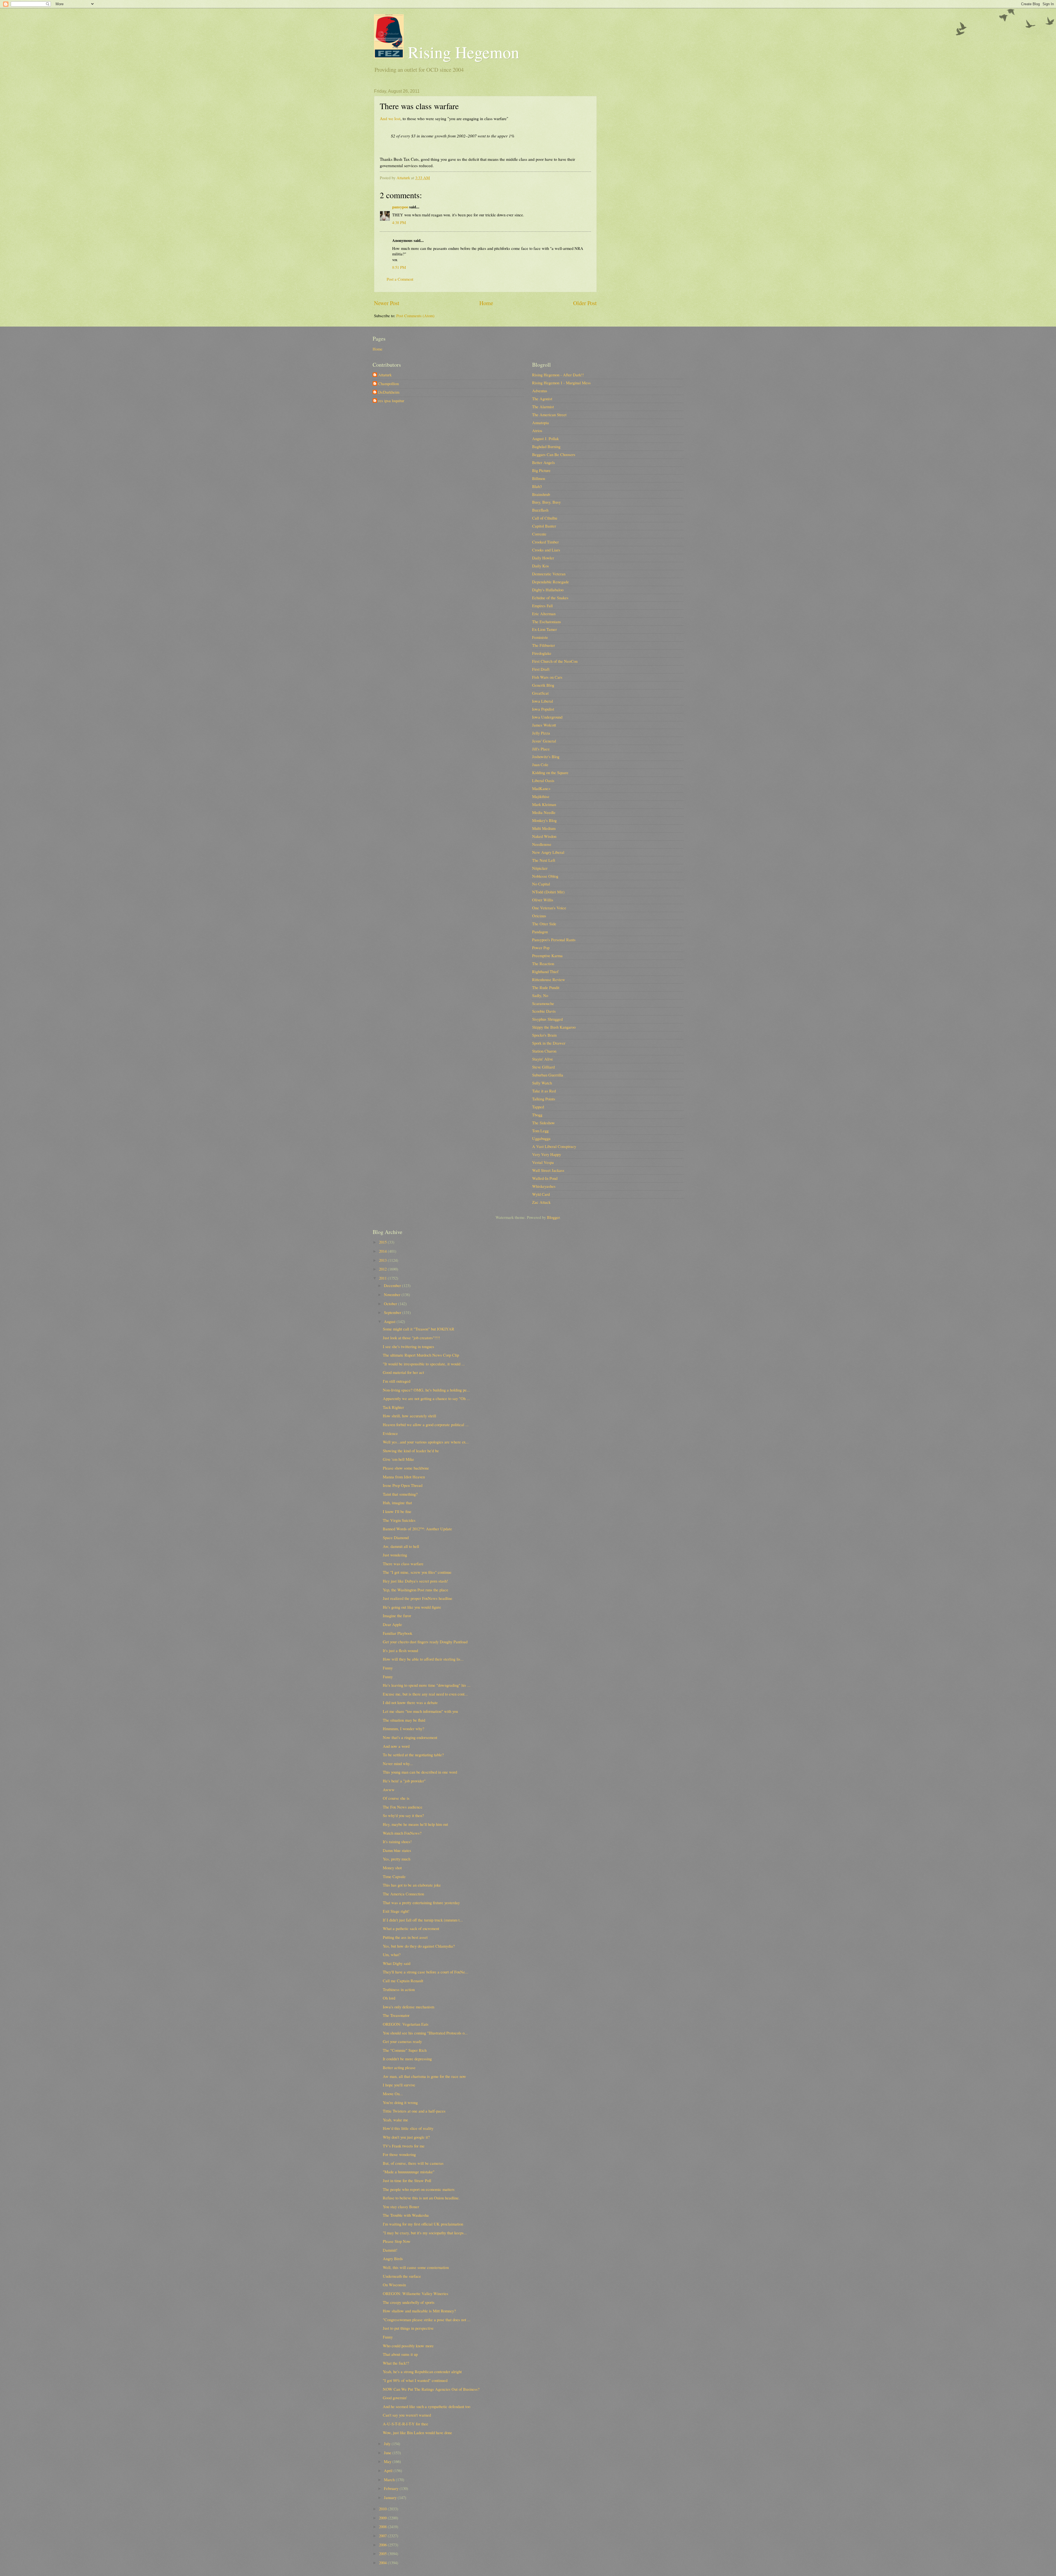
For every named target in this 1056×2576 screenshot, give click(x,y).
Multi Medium (544, 828)
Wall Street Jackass (548, 1170)
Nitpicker (540, 868)
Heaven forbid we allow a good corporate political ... (426, 1424)
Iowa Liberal (543, 701)
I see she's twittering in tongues (409, 1346)
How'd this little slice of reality (408, 2128)
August (390, 1321)
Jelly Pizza (541, 733)
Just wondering (395, 1555)
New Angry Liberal (548, 852)
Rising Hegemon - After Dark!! (558, 375)
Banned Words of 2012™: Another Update (417, 1529)
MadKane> (541, 788)
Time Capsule (394, 1876)
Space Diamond (396, 1537)
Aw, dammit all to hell (401, 1546)
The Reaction (543, 963)
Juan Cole (540, 764)
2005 (383, 2553)
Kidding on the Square (550, 772)
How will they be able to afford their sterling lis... (423, 1659)
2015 (383, 1242)
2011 (383, 1278)
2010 (383, 2509)
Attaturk (385, 375)
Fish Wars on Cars (547, 677)
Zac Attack (541, 1202)
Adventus (540, 391)
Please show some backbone (406, 1468)
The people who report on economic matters (419, 2189)
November (393, 1294)
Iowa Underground (547, 717)
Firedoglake (542, 653)
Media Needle (544, 812)
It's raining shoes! (397, 1841)
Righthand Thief (545, 971)
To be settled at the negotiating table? (413, 1755)
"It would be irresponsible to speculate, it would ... (424, 1364)
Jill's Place (541, 749)
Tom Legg (540, 1131)
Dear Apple (392, 1624)
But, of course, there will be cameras (413, 2163)
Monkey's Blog (544, 820)
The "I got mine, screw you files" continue (417, 1572)
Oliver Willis (543, 900)
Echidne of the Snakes (550, 598)
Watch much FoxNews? (402, 1833)
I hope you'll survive (399, 2085)
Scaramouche (543, 1003)
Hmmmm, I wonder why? (404, 1729)
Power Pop (541, 948)
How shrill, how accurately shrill (409, 1416)
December (393, 1285)
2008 (383, 2527)
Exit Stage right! (396, 1911)
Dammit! (390, 2250)
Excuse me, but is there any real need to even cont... (425, 1694)
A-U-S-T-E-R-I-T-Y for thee (405, 2424)
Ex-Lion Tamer (544, 629)
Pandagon (540, 932)
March (390, 2480)
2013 (383, 1260)
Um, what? (392, 1954)
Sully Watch (542, 1083)
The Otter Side (544, 924)
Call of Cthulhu (545, 518)
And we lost (390, 118)
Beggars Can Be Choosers (554, 454)
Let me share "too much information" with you (420, 1711)
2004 (383, 2563)
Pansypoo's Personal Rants (554, 940)
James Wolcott (544, 725)
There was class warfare (403, 1564)
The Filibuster (544, 645)
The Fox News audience (403, 1807)
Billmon (539, 478)
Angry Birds (393, 2259)
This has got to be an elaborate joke (412, 1885)
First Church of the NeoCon (555, 661)
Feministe (540, 637)
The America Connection (403, 1894)
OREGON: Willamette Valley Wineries (416, 2293)
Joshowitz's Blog (546, 756)
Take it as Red (544, 1091)
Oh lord (389, 1998)
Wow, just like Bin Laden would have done (417, 2433)
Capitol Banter (544, 526)
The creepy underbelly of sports (409, 2302)
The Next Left (544, 860)
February (392, 2488)
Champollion (388, 384)
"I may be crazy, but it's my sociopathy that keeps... (425, 2233)
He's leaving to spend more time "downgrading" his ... (427, 1685)
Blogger (553, 1217)
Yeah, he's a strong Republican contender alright (422, 2371)
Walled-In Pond (545, 1178)
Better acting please (399, 2067)
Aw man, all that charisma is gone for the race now (424, 2076)
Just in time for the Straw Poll (407, 2180)
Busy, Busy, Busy (546, 502)
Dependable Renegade (551, 582)
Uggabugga (541, 1138)
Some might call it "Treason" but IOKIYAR (419, 1329)
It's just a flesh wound (400, 1650)
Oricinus (539, 916)
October (391, 1304)
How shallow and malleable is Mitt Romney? (419, 2311)
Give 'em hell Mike (398, 1459)
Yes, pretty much (397, 1859)
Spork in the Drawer (549, 1043)
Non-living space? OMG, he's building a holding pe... (426, 1390)
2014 (383, 1251)
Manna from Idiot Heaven (404, 1477)
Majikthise (541, 796)
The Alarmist (543, 407)
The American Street (549, 415)
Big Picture (541, 470)
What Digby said (397, 1963)
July (388, 2444)
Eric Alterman (544, 614)
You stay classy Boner (401, 2207)
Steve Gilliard (543, 1067)
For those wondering (399, 2154)
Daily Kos (541, 566)
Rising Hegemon (461, 52)
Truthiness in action (399, 1989)
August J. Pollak (545, 438)
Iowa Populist (543, 709)
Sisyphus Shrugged (547, 1019)
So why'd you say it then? (403, 1815)
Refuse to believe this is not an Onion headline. (421, 2198)
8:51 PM (399, 267)
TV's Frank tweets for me (404, 2146)
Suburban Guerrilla (548, 1075)
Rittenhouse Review (549, 979)
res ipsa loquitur (391, 401)
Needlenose (542, 844)
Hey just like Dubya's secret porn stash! (415, 1581)
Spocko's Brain (544, 1035)
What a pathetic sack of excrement (411, 1928)
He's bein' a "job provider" (404, 1781)
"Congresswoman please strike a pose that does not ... (427, 2320)
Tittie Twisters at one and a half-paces (414, 2111)
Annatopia (541, 423)
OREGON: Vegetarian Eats (406, 2024)
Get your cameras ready (402, 2041)
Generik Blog (543, 685)
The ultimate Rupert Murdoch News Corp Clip (421, 1355)
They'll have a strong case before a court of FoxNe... (426, 1972)
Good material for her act (403, 1372)
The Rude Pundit (546, 987)
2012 (383, 1269)
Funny (388, 1668)
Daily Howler (543, 558)
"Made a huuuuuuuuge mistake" (409, 2172)
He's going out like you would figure (412, 1607)
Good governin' (395, 2398)
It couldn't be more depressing (407, 2059)
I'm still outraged (397, 1381)
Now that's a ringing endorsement (410, 1737)
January (391, 2497)
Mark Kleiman (544, 804)
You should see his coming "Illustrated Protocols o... (425, 2033)
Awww (389, 1790)
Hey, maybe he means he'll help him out (415, 1824)
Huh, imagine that (397, 1503)
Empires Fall (542, 606)
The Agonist (542, 399)
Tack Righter (393, 1407)
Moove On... (393, 2094)
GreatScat (540, 693)
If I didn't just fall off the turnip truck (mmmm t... (423, 1920)
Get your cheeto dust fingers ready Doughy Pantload (425, 1642)
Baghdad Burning (546, 446)
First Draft (541, 669)
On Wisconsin (394, 2285)
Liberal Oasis (543, 780)
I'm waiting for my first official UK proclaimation (423, 2224)
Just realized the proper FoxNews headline (418, 1598)
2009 (383, 2518)
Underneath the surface (402, 2276)
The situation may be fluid (404, 1720)
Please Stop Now (397, 2241)
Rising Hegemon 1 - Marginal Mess (561, 383)
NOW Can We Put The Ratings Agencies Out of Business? (431, 2389)
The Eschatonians (547, 622)
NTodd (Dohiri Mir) (548, 892)
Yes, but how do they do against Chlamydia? (419, 1946)
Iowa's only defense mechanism (409, 2007)
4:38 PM (399, 222)
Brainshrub (541, 494)
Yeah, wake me (395, 2120)
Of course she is (396, 1798)
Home (486, 303)
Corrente (539, 534)
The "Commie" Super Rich (405, 2050)
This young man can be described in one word (420, 1772)
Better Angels (544, 462)
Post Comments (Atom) (415, 316)
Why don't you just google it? (406, 2137)
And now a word (396, 1746)
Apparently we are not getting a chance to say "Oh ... (426, 1398)
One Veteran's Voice (549, 908)
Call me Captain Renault (403, 1981)
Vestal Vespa (543, 1162)
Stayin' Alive (543, 1059)
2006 (383, 2545)
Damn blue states (397, 1850)
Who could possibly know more (408, 2346)
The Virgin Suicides (399, 1520)
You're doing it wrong (400, 2102)
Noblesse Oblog (545, 876)
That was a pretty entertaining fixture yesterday (421, 1903)
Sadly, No (540, 995)
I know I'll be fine (397, 1511)
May (388, 2461)
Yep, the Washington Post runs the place (416, 1590)
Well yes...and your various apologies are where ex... (426, 1442)
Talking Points (544, 1099)
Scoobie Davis (544, 1011)
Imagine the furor (397, 1616)
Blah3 (537, 486)
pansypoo (400, 207)
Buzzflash (540, 510)
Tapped (538, 1107)
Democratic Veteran (549, 574)
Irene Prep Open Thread (403, 1485)
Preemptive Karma (547, 956)
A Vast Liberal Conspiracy (554, 1146)
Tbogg (537, 1115)
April (389, 2470)
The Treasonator (396, 2015)
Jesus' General (544, 741)
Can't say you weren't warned (407, 2415)
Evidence (390, 1433)
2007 (383, 2536)
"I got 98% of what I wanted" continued (415, 2380)
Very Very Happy (547, 1154)
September (393, 1312)
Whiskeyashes (544, 1186)
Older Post (585, 303)
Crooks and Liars (546, 550)
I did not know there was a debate (410, 1702)
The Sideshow (544, 1123)
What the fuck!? (396, 2363)
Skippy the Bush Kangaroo (554, 1027)
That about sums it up (400, 2354)
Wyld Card (541, 1194)
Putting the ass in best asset (405, 1937)
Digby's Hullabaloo (548, 590)
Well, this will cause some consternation (416, 2267)
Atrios (537, 430)
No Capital (541, 884)
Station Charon (544, 1051)
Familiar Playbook (398, 1633)
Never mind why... (398, 1763)
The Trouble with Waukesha (406, 2215)
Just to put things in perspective (408, 2328)
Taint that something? (400, 1494)
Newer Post (387, 303)
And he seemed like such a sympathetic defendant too (427, 2406)
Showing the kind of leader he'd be (411, 1451)
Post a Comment (400, 279)
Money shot (392, 1868)
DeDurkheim (389, 392)
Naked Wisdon (544, 836)
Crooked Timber (545, 542)
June (388, 2453)
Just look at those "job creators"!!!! (411, 1338)
